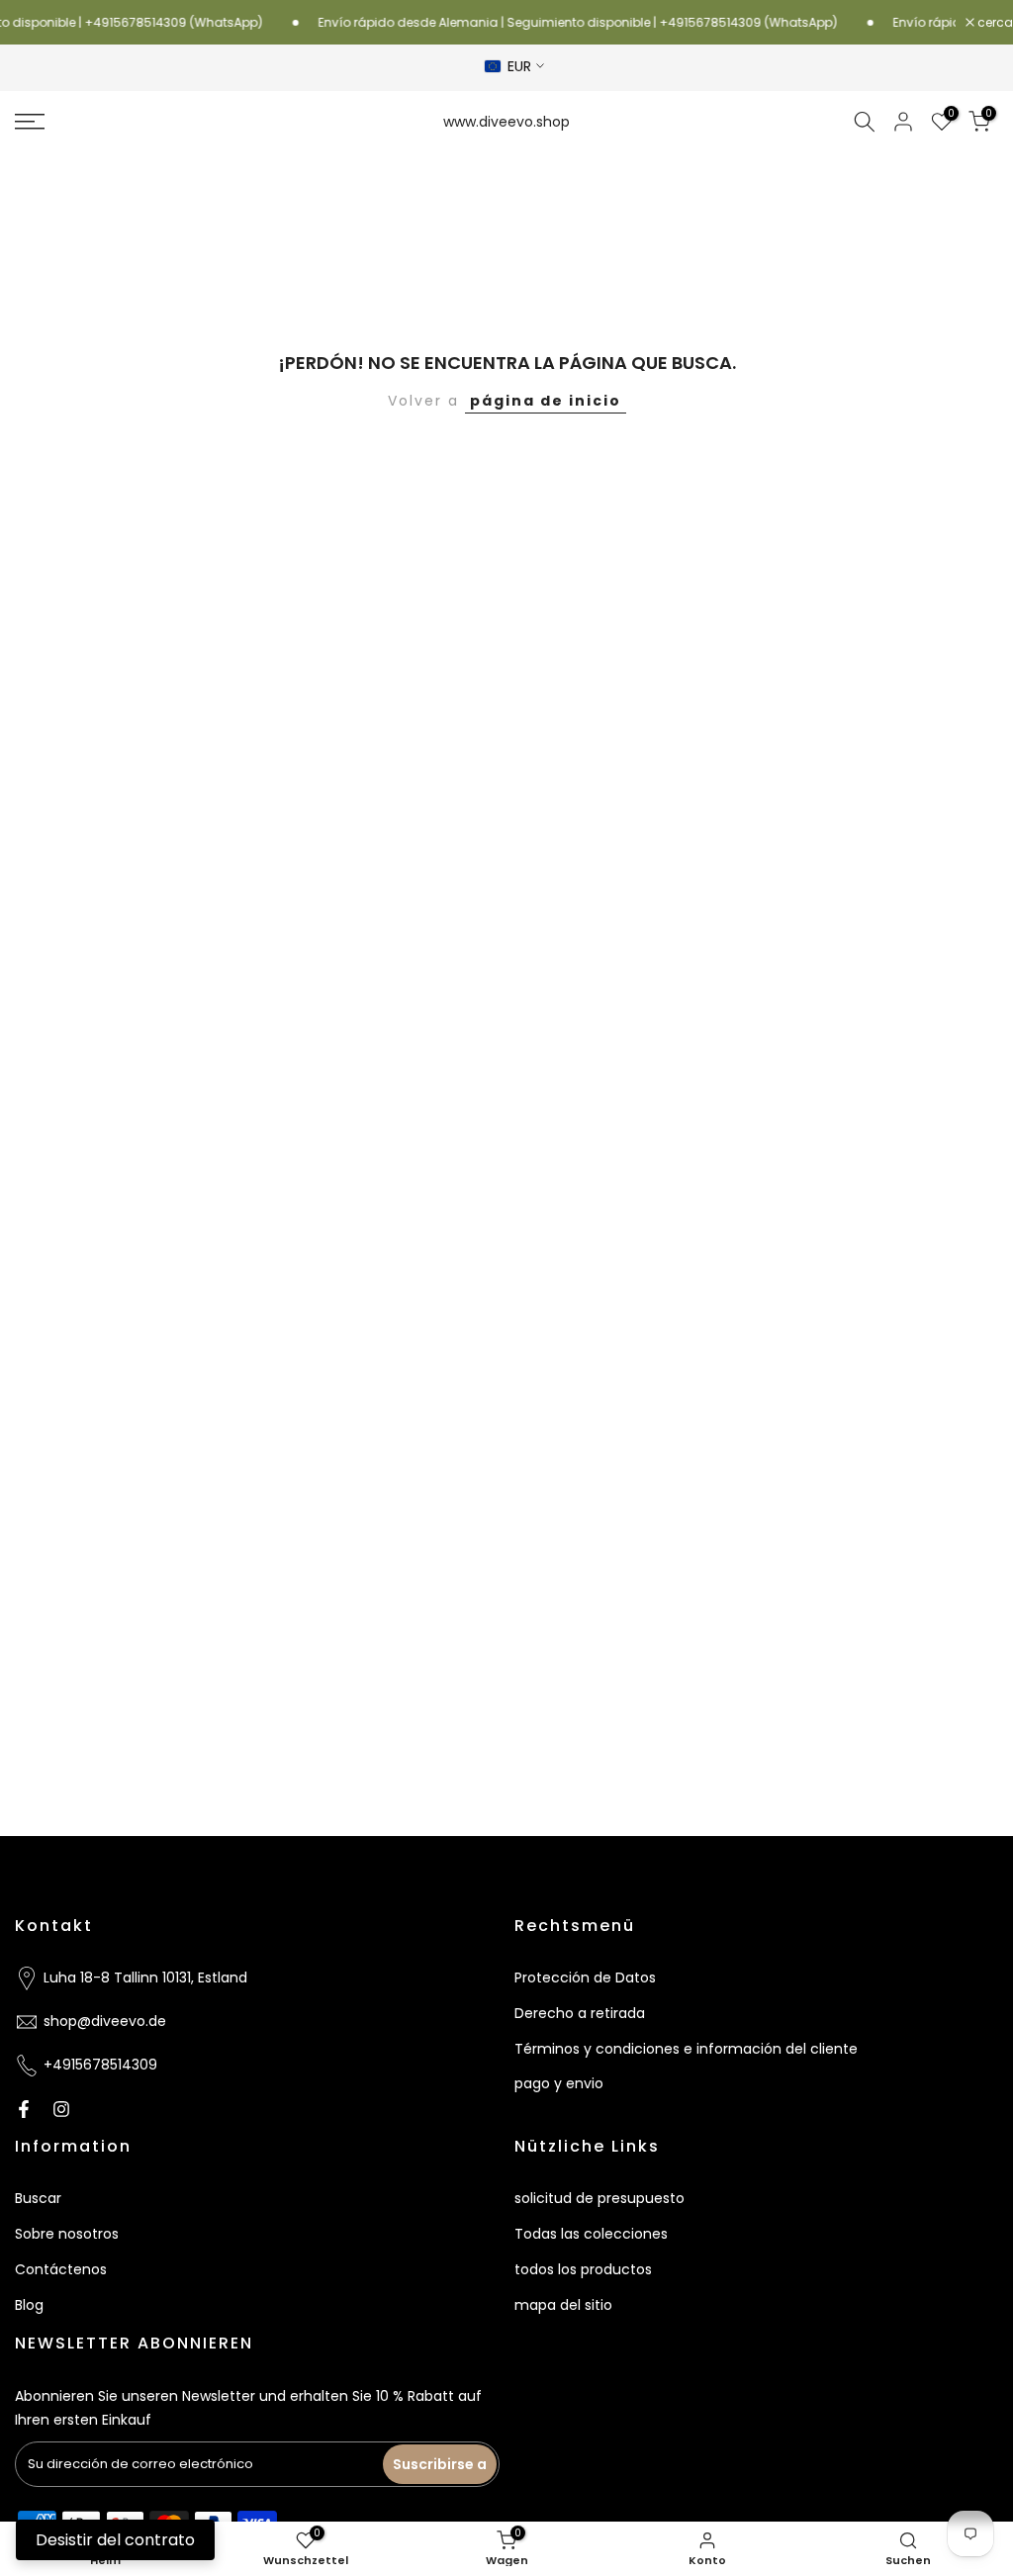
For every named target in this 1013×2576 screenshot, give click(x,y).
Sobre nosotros (67, 2234)
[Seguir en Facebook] (24, 2109)
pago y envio (559, 2083)
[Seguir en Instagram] (61, 2109)
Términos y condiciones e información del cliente (686, 2049)
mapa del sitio (563, 2305)
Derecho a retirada (580, 2013)
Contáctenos (61, 2269)
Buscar (38, 2198)
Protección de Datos (585, 1978)
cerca (994, 23)
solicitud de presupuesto (599, 2198)
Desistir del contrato (115, 2540)
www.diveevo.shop (506, 122)
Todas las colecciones (591, 2234)
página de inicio (546, 401)
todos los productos (583, 2269)
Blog (29, 2305)
